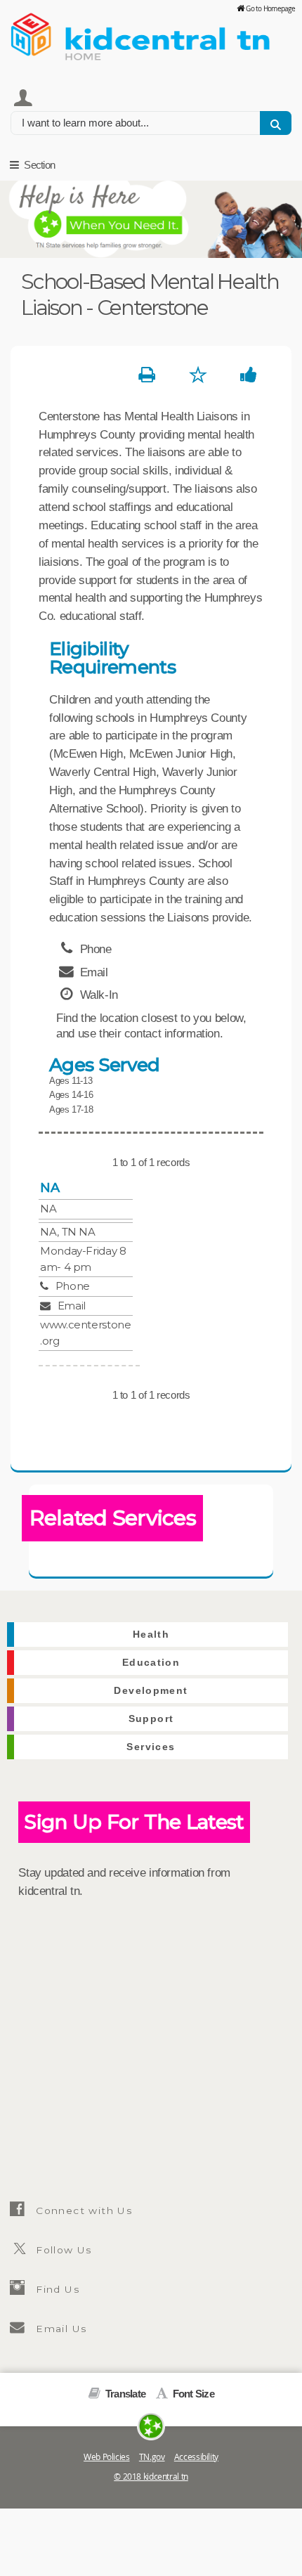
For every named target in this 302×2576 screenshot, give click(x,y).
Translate (124, 2394)
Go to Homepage (270, 8)
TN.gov (152, 2457)
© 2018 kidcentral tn (151, 2477)
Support (151, 1719)
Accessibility (196, 2457)
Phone (73, 1286)
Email (72, 1306)
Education (151, 1663)
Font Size (192, 2394)
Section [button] (38, 165)
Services (151, 1747)
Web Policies (107, 2457)
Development (151, 1691)
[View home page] (32, 32)
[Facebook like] (248, 375)
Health (151, 1635)
